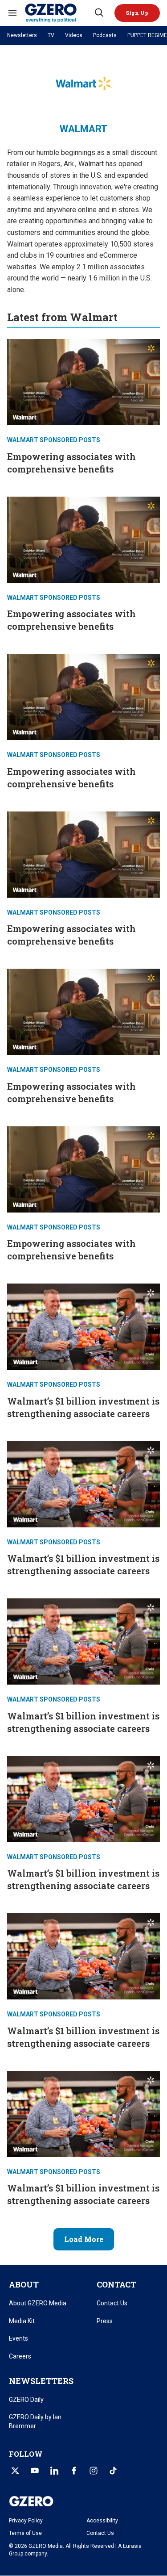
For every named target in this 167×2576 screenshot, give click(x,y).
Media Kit (22, 2321)
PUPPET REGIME (147, 35)
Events (18, 2338)
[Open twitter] (15, 2471)
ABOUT (24, 2284)
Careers (20, 2356)
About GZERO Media (38, 2303)
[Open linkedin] (54, 2471)
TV (51, 35)
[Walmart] (59, 13)
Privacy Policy (26, 2521)
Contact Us (112, 2303)
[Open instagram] (94, 2471)
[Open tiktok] (113, 2471)
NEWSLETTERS (41, 2381)
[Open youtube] (35, 2471)
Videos (74, 35)
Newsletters (22, 35)
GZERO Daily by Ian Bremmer (35, 2421)
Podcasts (105, 35)
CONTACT (116, 2284)
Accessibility (102, 2521)
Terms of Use (25, 2533)
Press (105, 2321)
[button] (137, 13)
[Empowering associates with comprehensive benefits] (83, 381)
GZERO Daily (26, 2400)
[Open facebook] (74, 2471)
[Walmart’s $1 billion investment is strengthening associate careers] (83, 1326)
